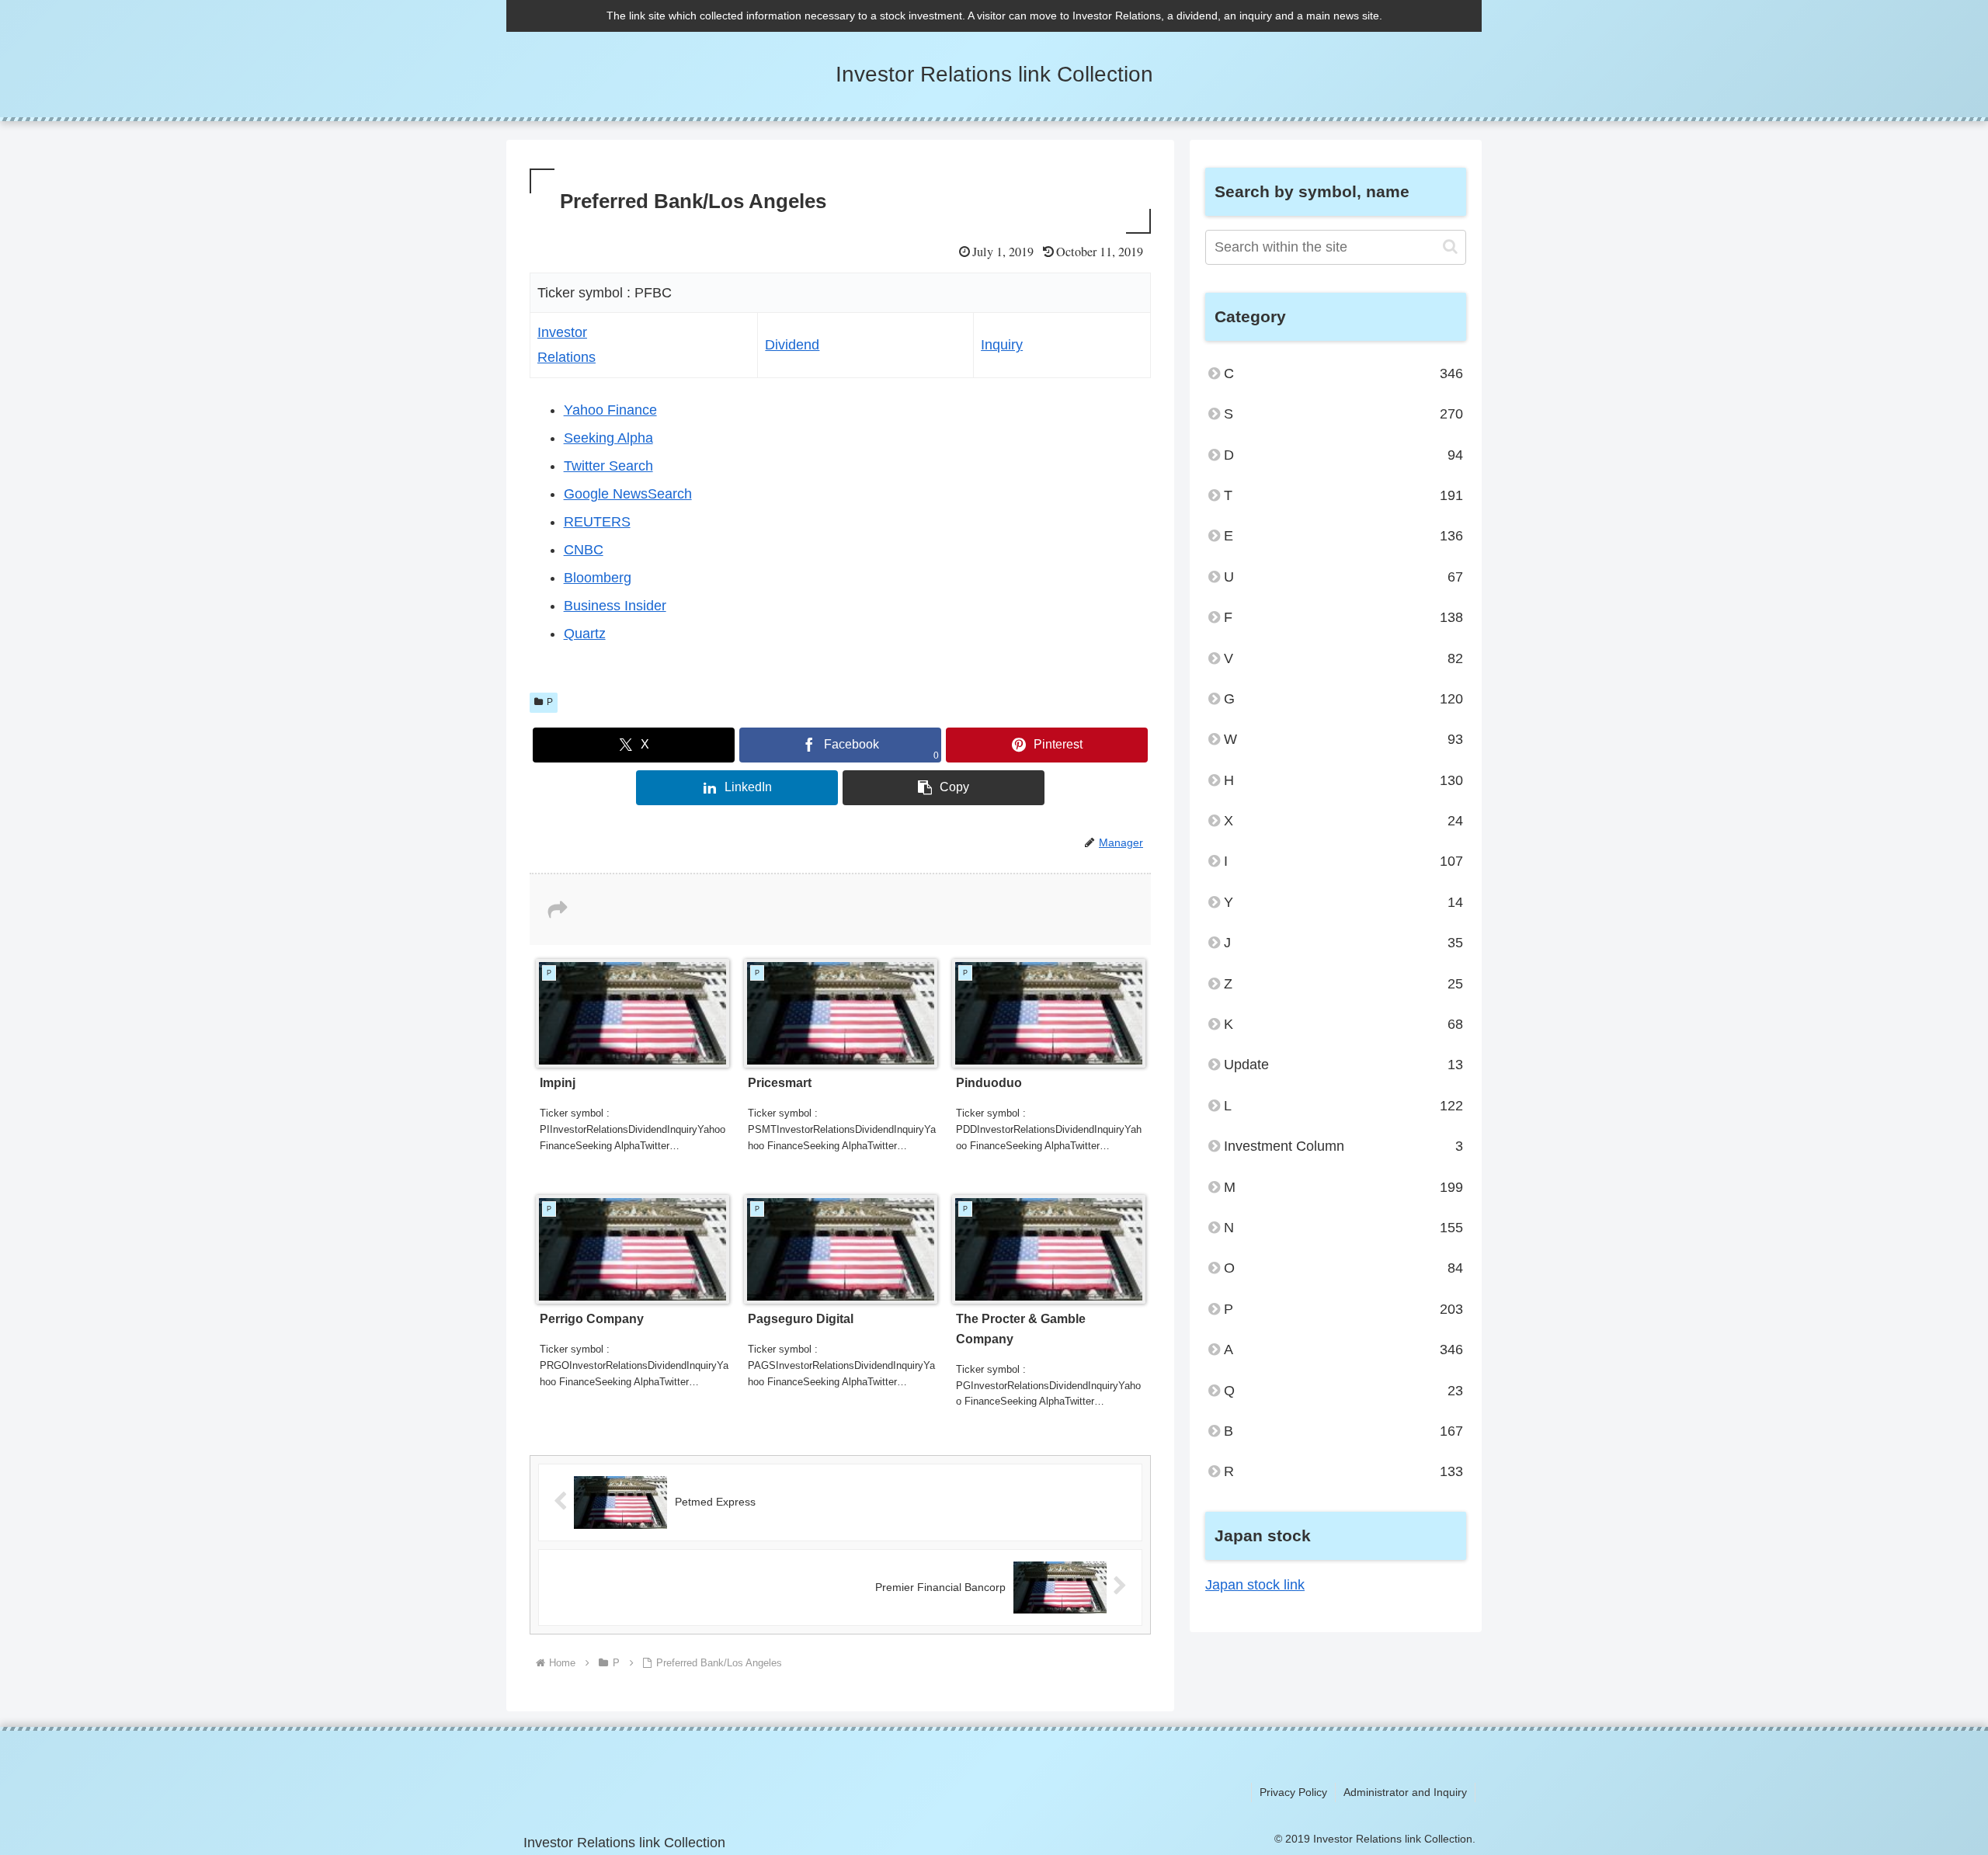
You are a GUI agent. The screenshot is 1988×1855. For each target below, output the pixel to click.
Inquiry (1002, 345)
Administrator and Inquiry (1405, 1792)
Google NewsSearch (628, 494)
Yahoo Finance (610, 410)
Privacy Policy (1293, 1792)
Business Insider (615, 606)
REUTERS (597, 522)
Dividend (792, 345)
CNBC (584, 550)
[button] (944, 788)
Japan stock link (1255, 1585)
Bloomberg (598, 578)
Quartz (585, 634)
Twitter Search (608, 466)
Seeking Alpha (608, 438)
